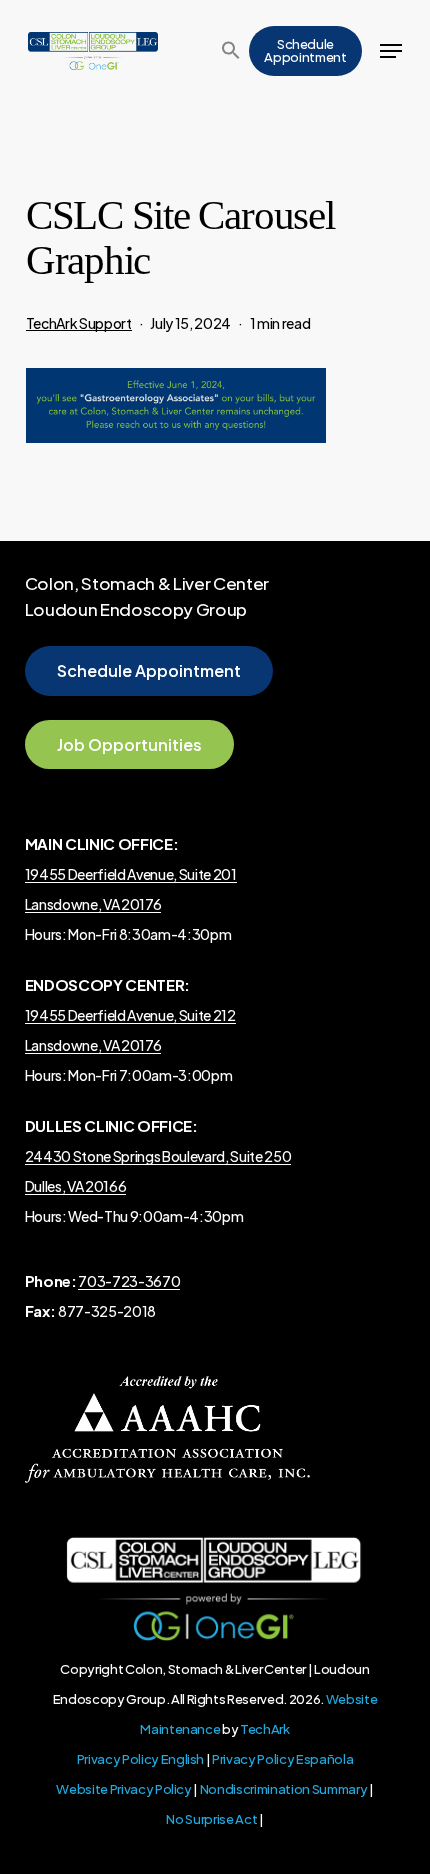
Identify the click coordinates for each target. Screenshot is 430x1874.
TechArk (265, 1729)
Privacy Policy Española (282, 1759)
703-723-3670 (129, 1281)
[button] (231, 51)
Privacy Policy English (141, 1759)
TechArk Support (79, 323)
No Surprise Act (211, 1819)
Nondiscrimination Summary (284, 1789)
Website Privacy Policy (124, 1789)
